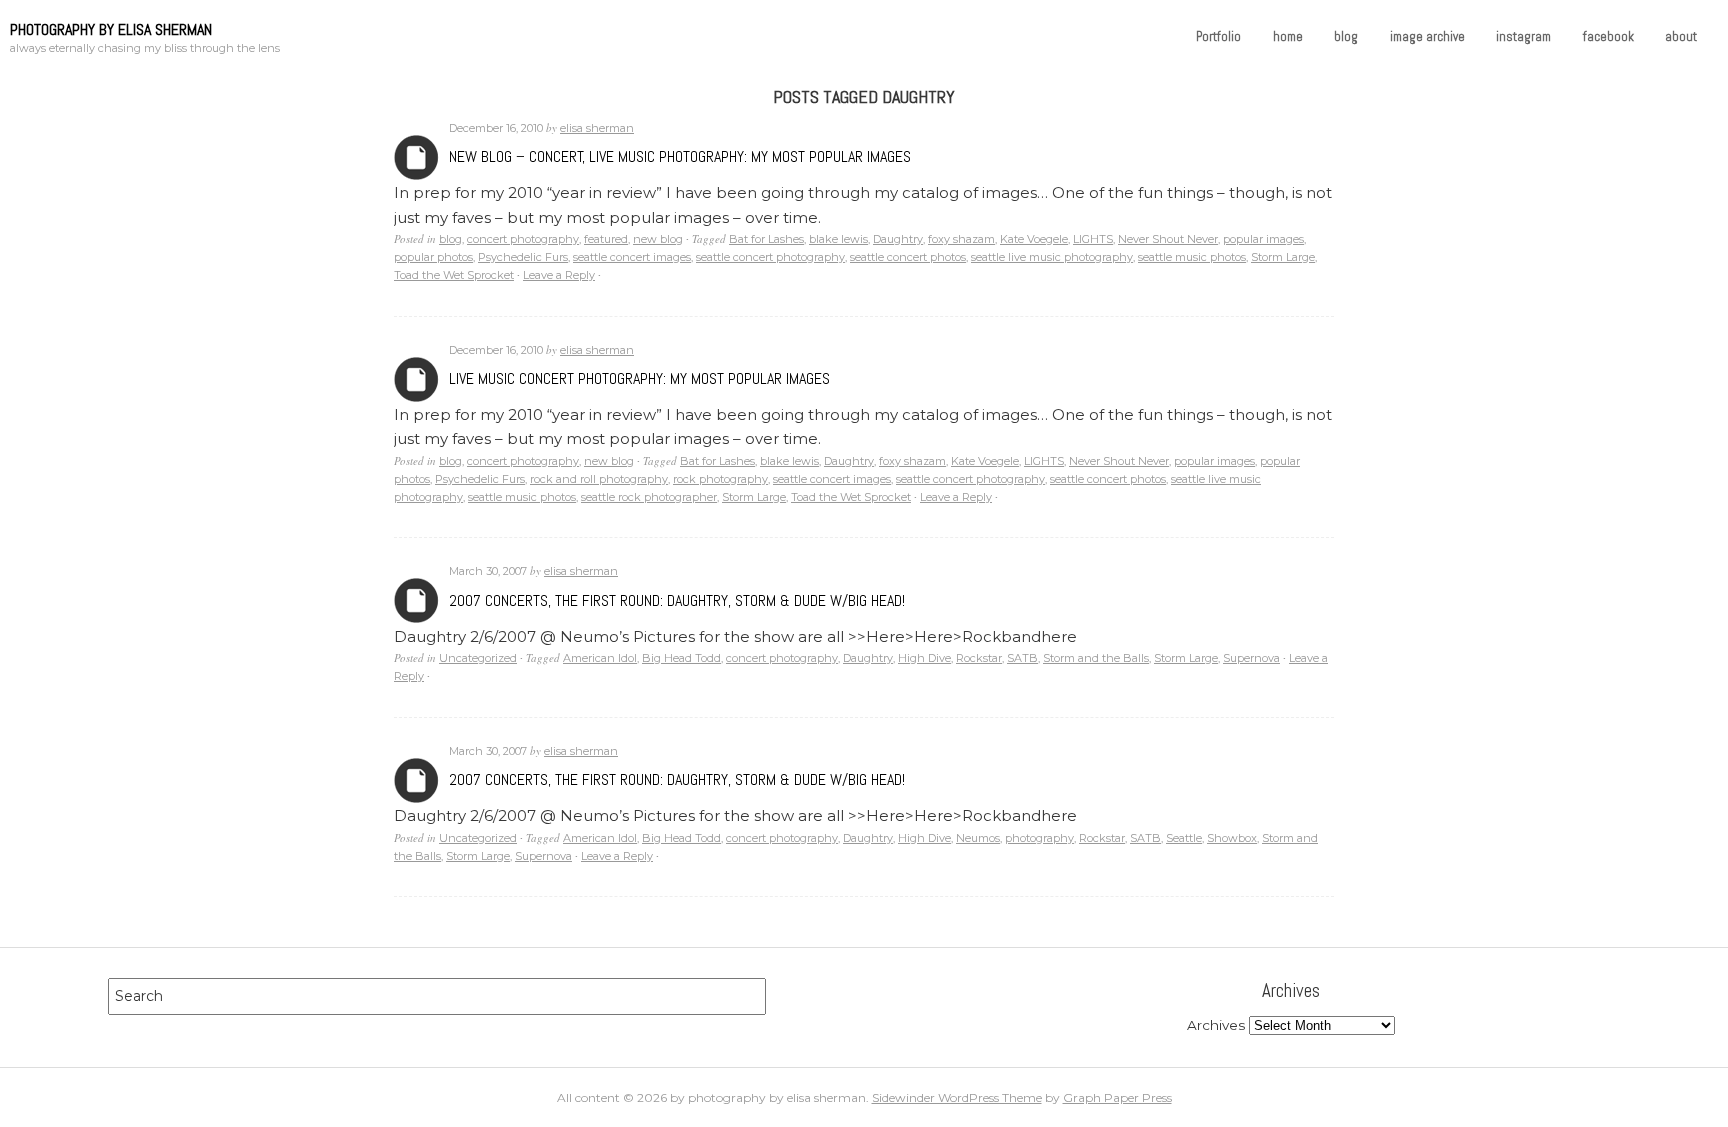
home (1288, 36)
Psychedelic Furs (523, 257)
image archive (1427, 36)
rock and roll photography (599, 479)
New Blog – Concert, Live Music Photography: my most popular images (680, 156)
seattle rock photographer (649, 497)
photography (1039, 838)
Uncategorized (478, 658)
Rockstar (979, 658)
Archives (416, 157)
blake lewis (838, 239)
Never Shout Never (1168, 239)
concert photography (523, 239)
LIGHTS (1093, 239)
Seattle (1184, 838)
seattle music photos (1192, 257)
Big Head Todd (681, 658)
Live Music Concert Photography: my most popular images (639, 378)
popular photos (433, 257)
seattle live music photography (1052, 257)
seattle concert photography (770, 257)
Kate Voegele (1034, 239)
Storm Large (1283, 257)
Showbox (1232, 838)
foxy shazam (961, 239)
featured (606, 239)
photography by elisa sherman (111, 29)
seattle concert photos (908, 257)
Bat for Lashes (766, 239)
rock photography (720, 479)
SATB (1022, 658)
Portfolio (1218, 36)
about (1681, 36)
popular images (1263, 239)
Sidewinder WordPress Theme (957, 1097)
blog (1346, 36)
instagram (1523, 36)
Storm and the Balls (1096, 658)
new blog (658, 239)
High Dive (924, 658)
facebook (1608, 36)
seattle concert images (632, 257)
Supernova (1251, 658)
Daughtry (898, 239)
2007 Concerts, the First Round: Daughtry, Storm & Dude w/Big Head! (677, 600)
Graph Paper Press (1117, 1097)
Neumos (978, 838)
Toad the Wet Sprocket (454, 275)
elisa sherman (597, 128)
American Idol (600, 658)
